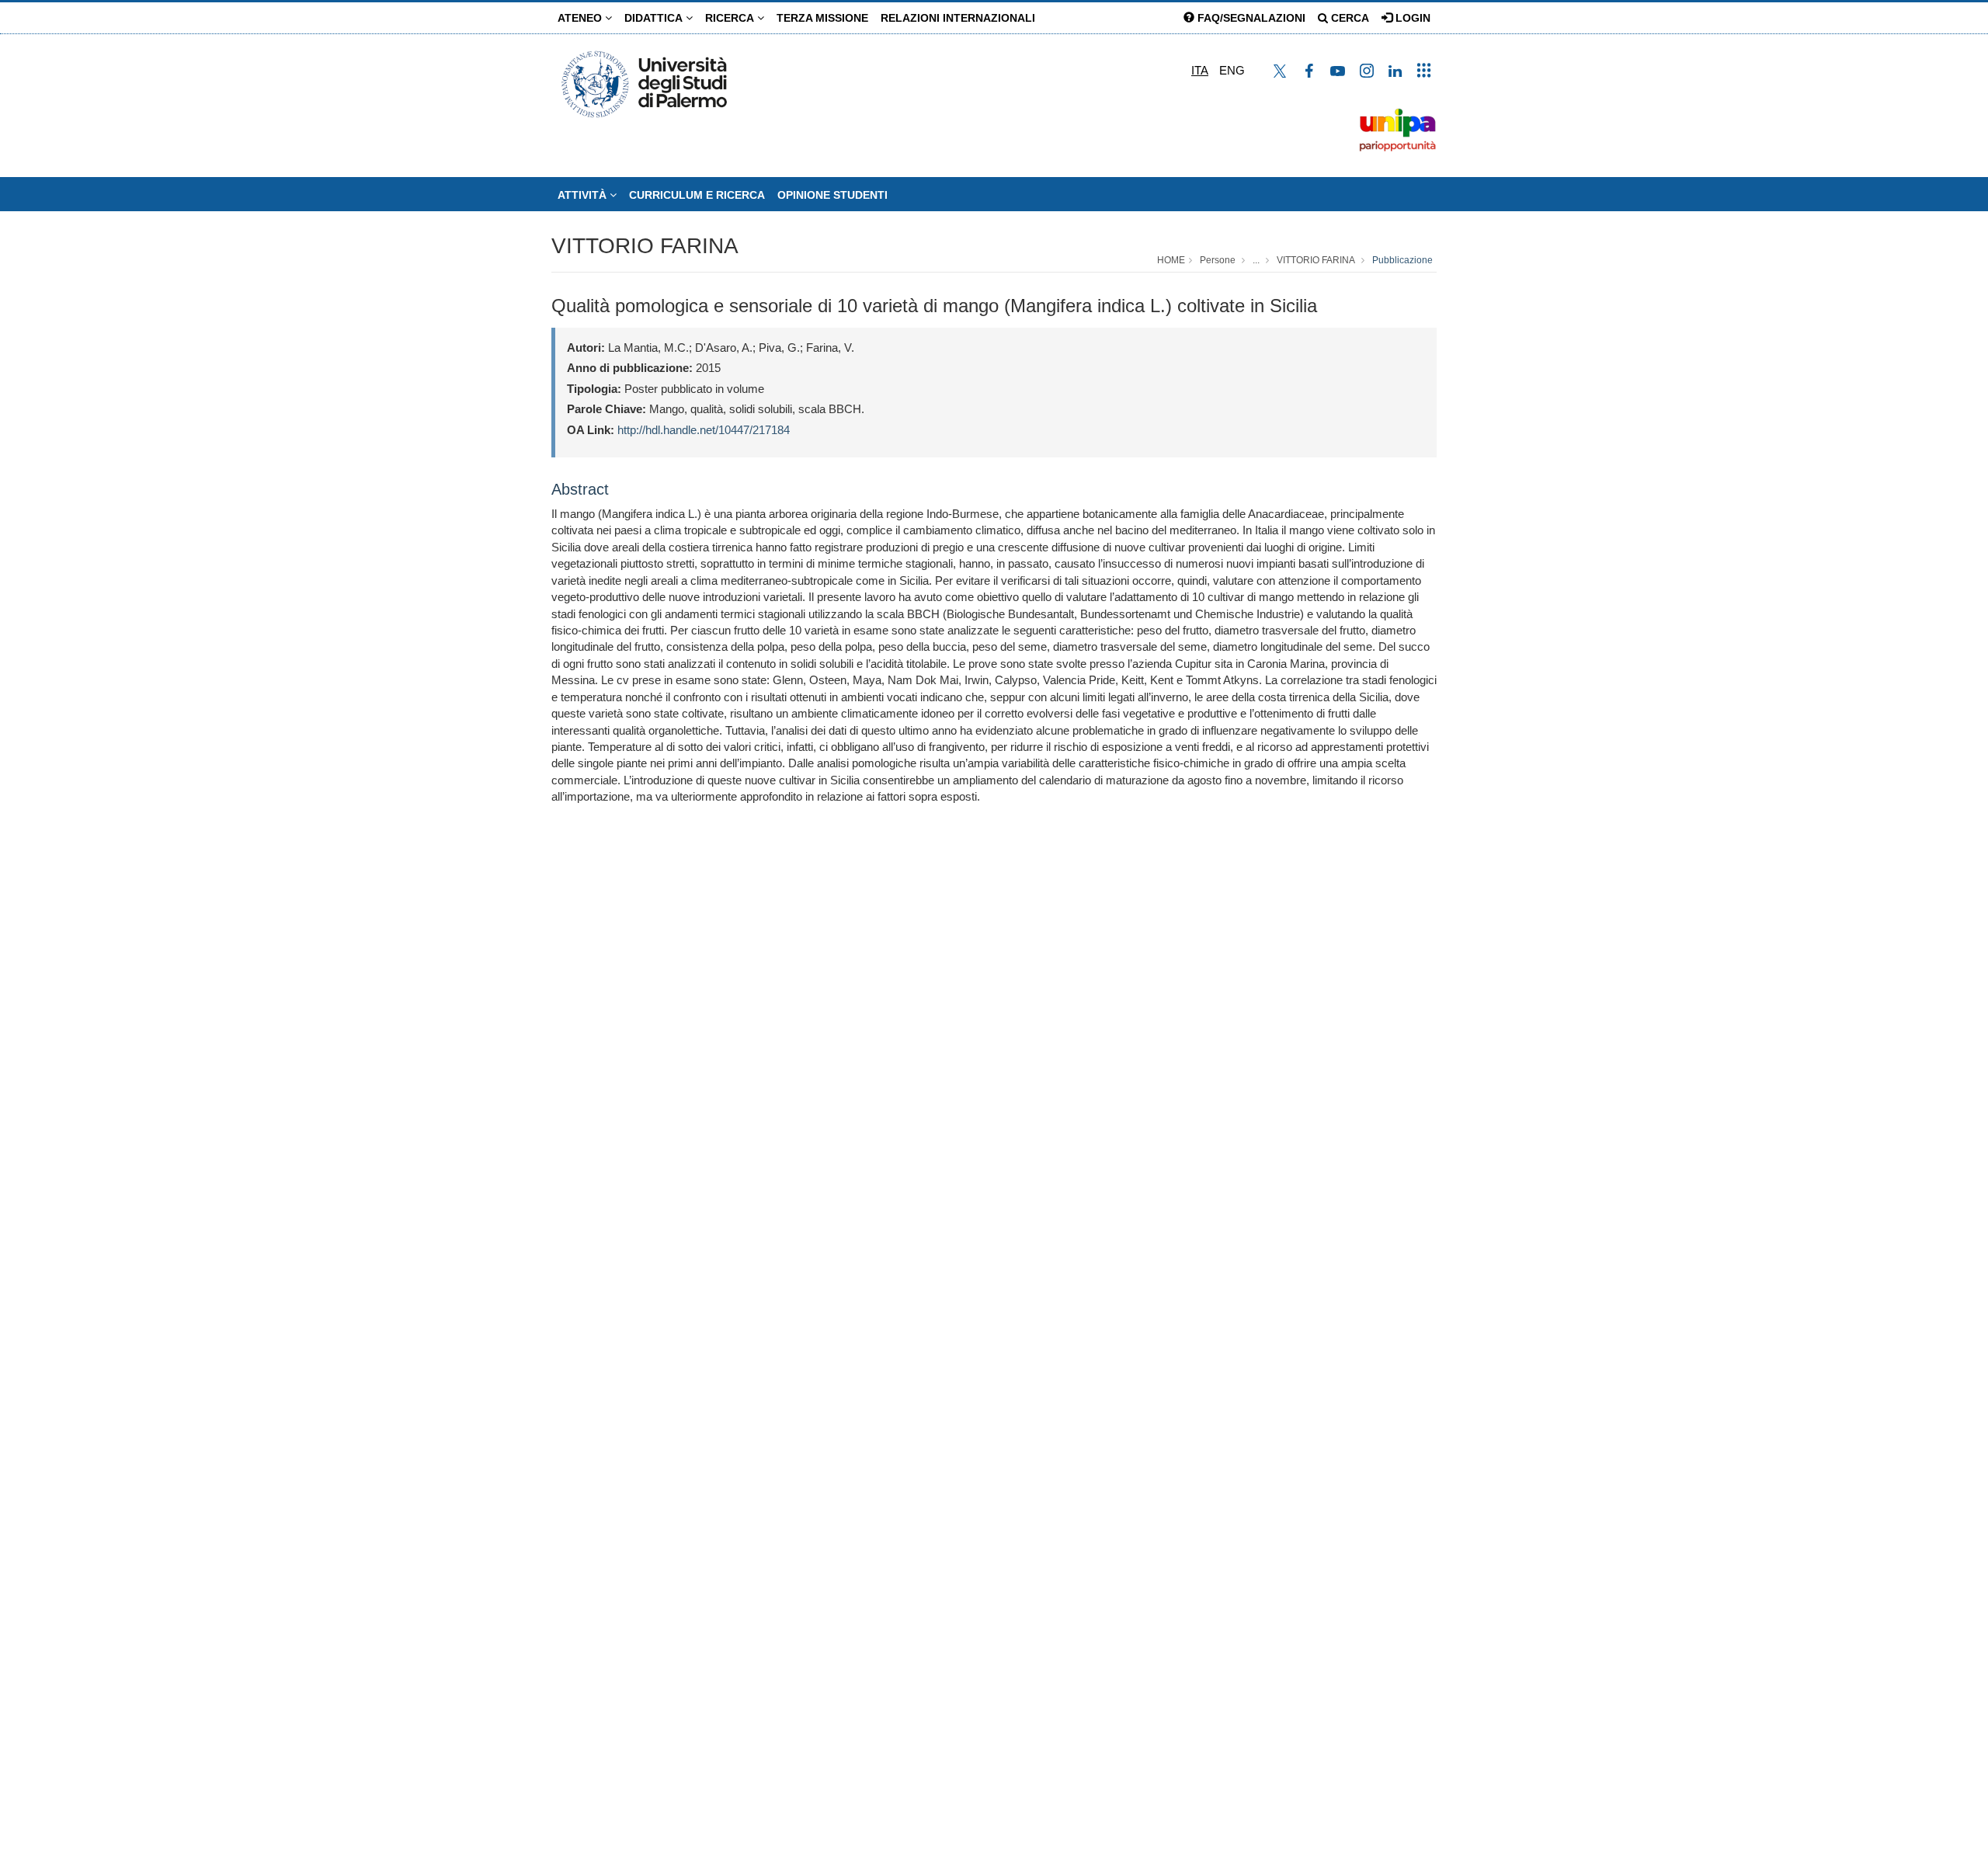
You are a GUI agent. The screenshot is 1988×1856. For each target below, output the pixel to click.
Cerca (1349, 18)
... (1256, 260)
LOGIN (1411, 18)
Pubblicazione (1402, 260)
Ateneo (581, 18)
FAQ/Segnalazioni (1250, 18)
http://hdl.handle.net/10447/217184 (704, 430)
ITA (1200, 70)
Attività (584, 195)
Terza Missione (822, 18)
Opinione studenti (832, 195)
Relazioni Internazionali (958, 18)
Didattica (655, 18)
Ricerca (731, 18)
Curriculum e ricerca (697, 195)
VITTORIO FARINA (645, 246)
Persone (1218, 260)
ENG (1232, 70)
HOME (1171, 260)
